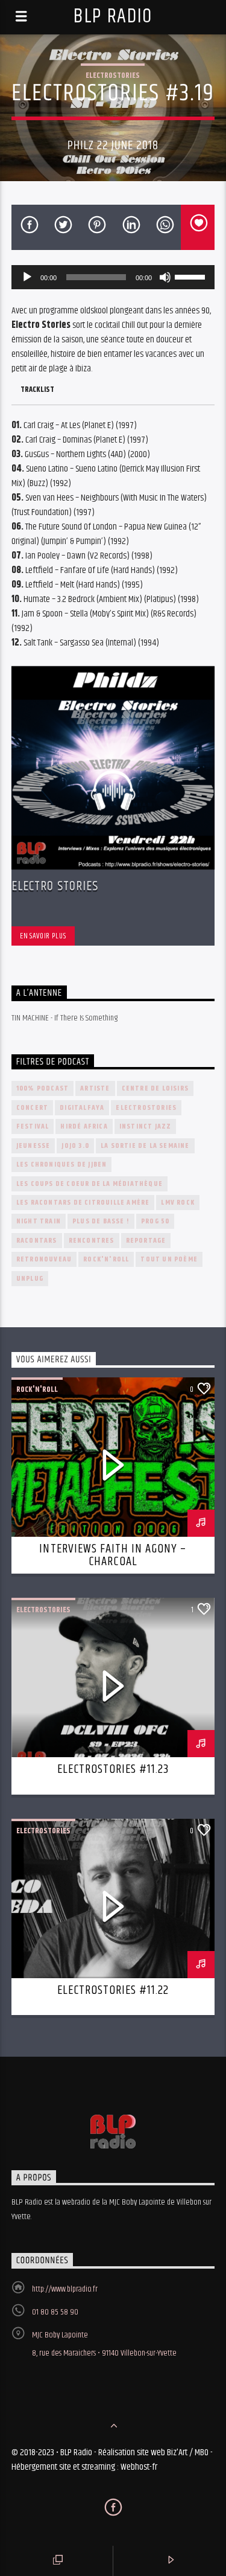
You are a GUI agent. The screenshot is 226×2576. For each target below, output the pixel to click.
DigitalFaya (82, 1108)
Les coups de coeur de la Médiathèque (89, 1184)
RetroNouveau (44, 1259)
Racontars (37, 1241)
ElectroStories (113, 75)
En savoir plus (43, 936)
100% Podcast (42, 1088)
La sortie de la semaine (145, 1146)
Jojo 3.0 (75, 1146)
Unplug (30, 1279)
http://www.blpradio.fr (65, 2289)
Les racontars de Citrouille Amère (83, 1203)
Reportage (146, 1241)
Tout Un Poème (169, 1259)
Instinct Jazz (146, 1126)
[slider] (192, 276)
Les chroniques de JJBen (62, 1165)
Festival (33, 1126)
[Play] (27, 277)
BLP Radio (113, 17)
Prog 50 (155, 1221)
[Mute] (165, 277)
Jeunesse (33, 1146)
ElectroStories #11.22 (113, 1990)
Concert (32, 1108)
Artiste (95, 1088)
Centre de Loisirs (155, 1088)
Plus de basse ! (101, 1221)
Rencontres (92, 1241)
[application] (113, 277)
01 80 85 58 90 (55, 2312)
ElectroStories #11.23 (113, 1769)
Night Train (39, 1221)
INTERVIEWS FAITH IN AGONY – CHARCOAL (113, 1556)
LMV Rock (178, 1203)
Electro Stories (55, 886)
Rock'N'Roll (106, 1259)
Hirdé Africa (84, 1126)
